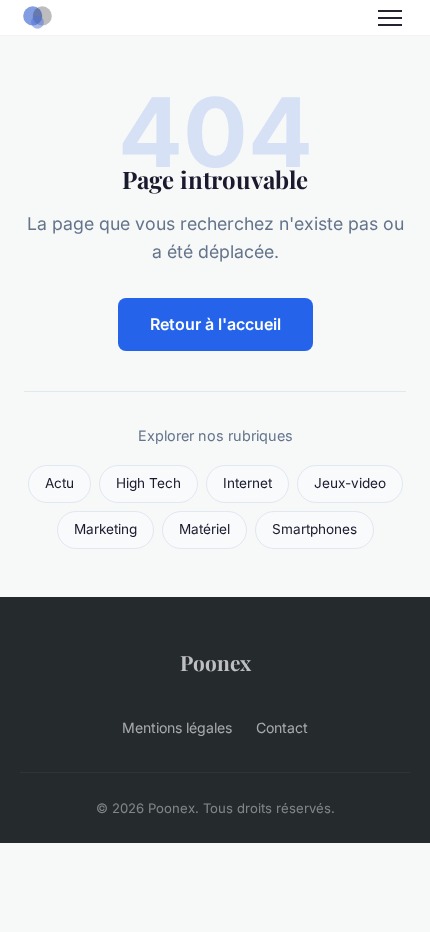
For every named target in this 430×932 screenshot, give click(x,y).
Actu (59, 483)
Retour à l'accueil (215, 324)
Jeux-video (350, 483)
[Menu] (390, 18)
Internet (247, 483)
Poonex (215, 662)
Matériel (204, 529)
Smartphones (314, 529)
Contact (282, 727)
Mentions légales (177, 727)
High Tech (148, 483)
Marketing (105, 529)
